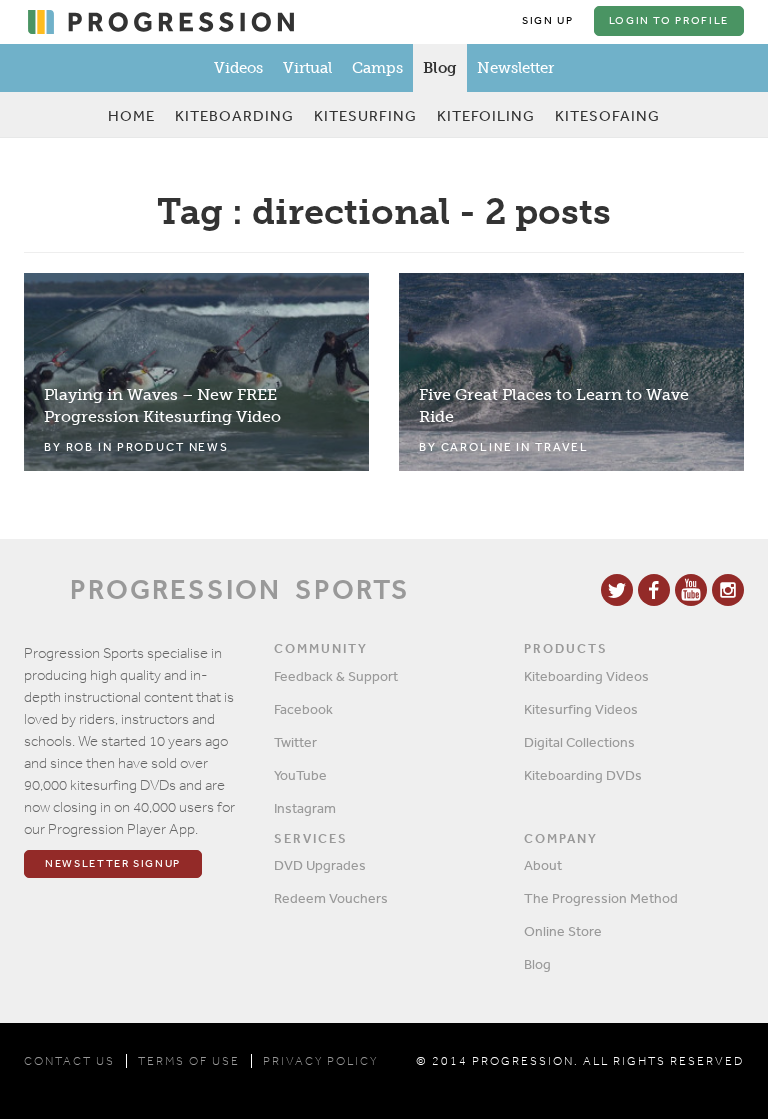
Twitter (295, 742)
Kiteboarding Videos (586, 676)
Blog (440, 68)
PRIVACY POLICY (320, 1061)
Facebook (303, 709)
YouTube (300, 775)
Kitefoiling (486, 115)
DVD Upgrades (320, 865)
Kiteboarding (234, 115)
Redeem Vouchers (331, 898)
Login (669, 20)
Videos (238, 68)
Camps (377, 68)
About (543, 865)
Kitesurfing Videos (581, 709)
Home (131, 115)
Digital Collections (579, 742)
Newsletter (515, 68)
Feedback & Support (336, 676)
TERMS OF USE (189, 1061)
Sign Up (548, 20)
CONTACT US (69, 1061)
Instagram (305, 808)
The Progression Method (601, 898)
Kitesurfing (365, 115)
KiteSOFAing (607, 115)
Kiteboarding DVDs (583, 775)
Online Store (563, 931)
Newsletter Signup (113, 863)
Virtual (307, 68)
